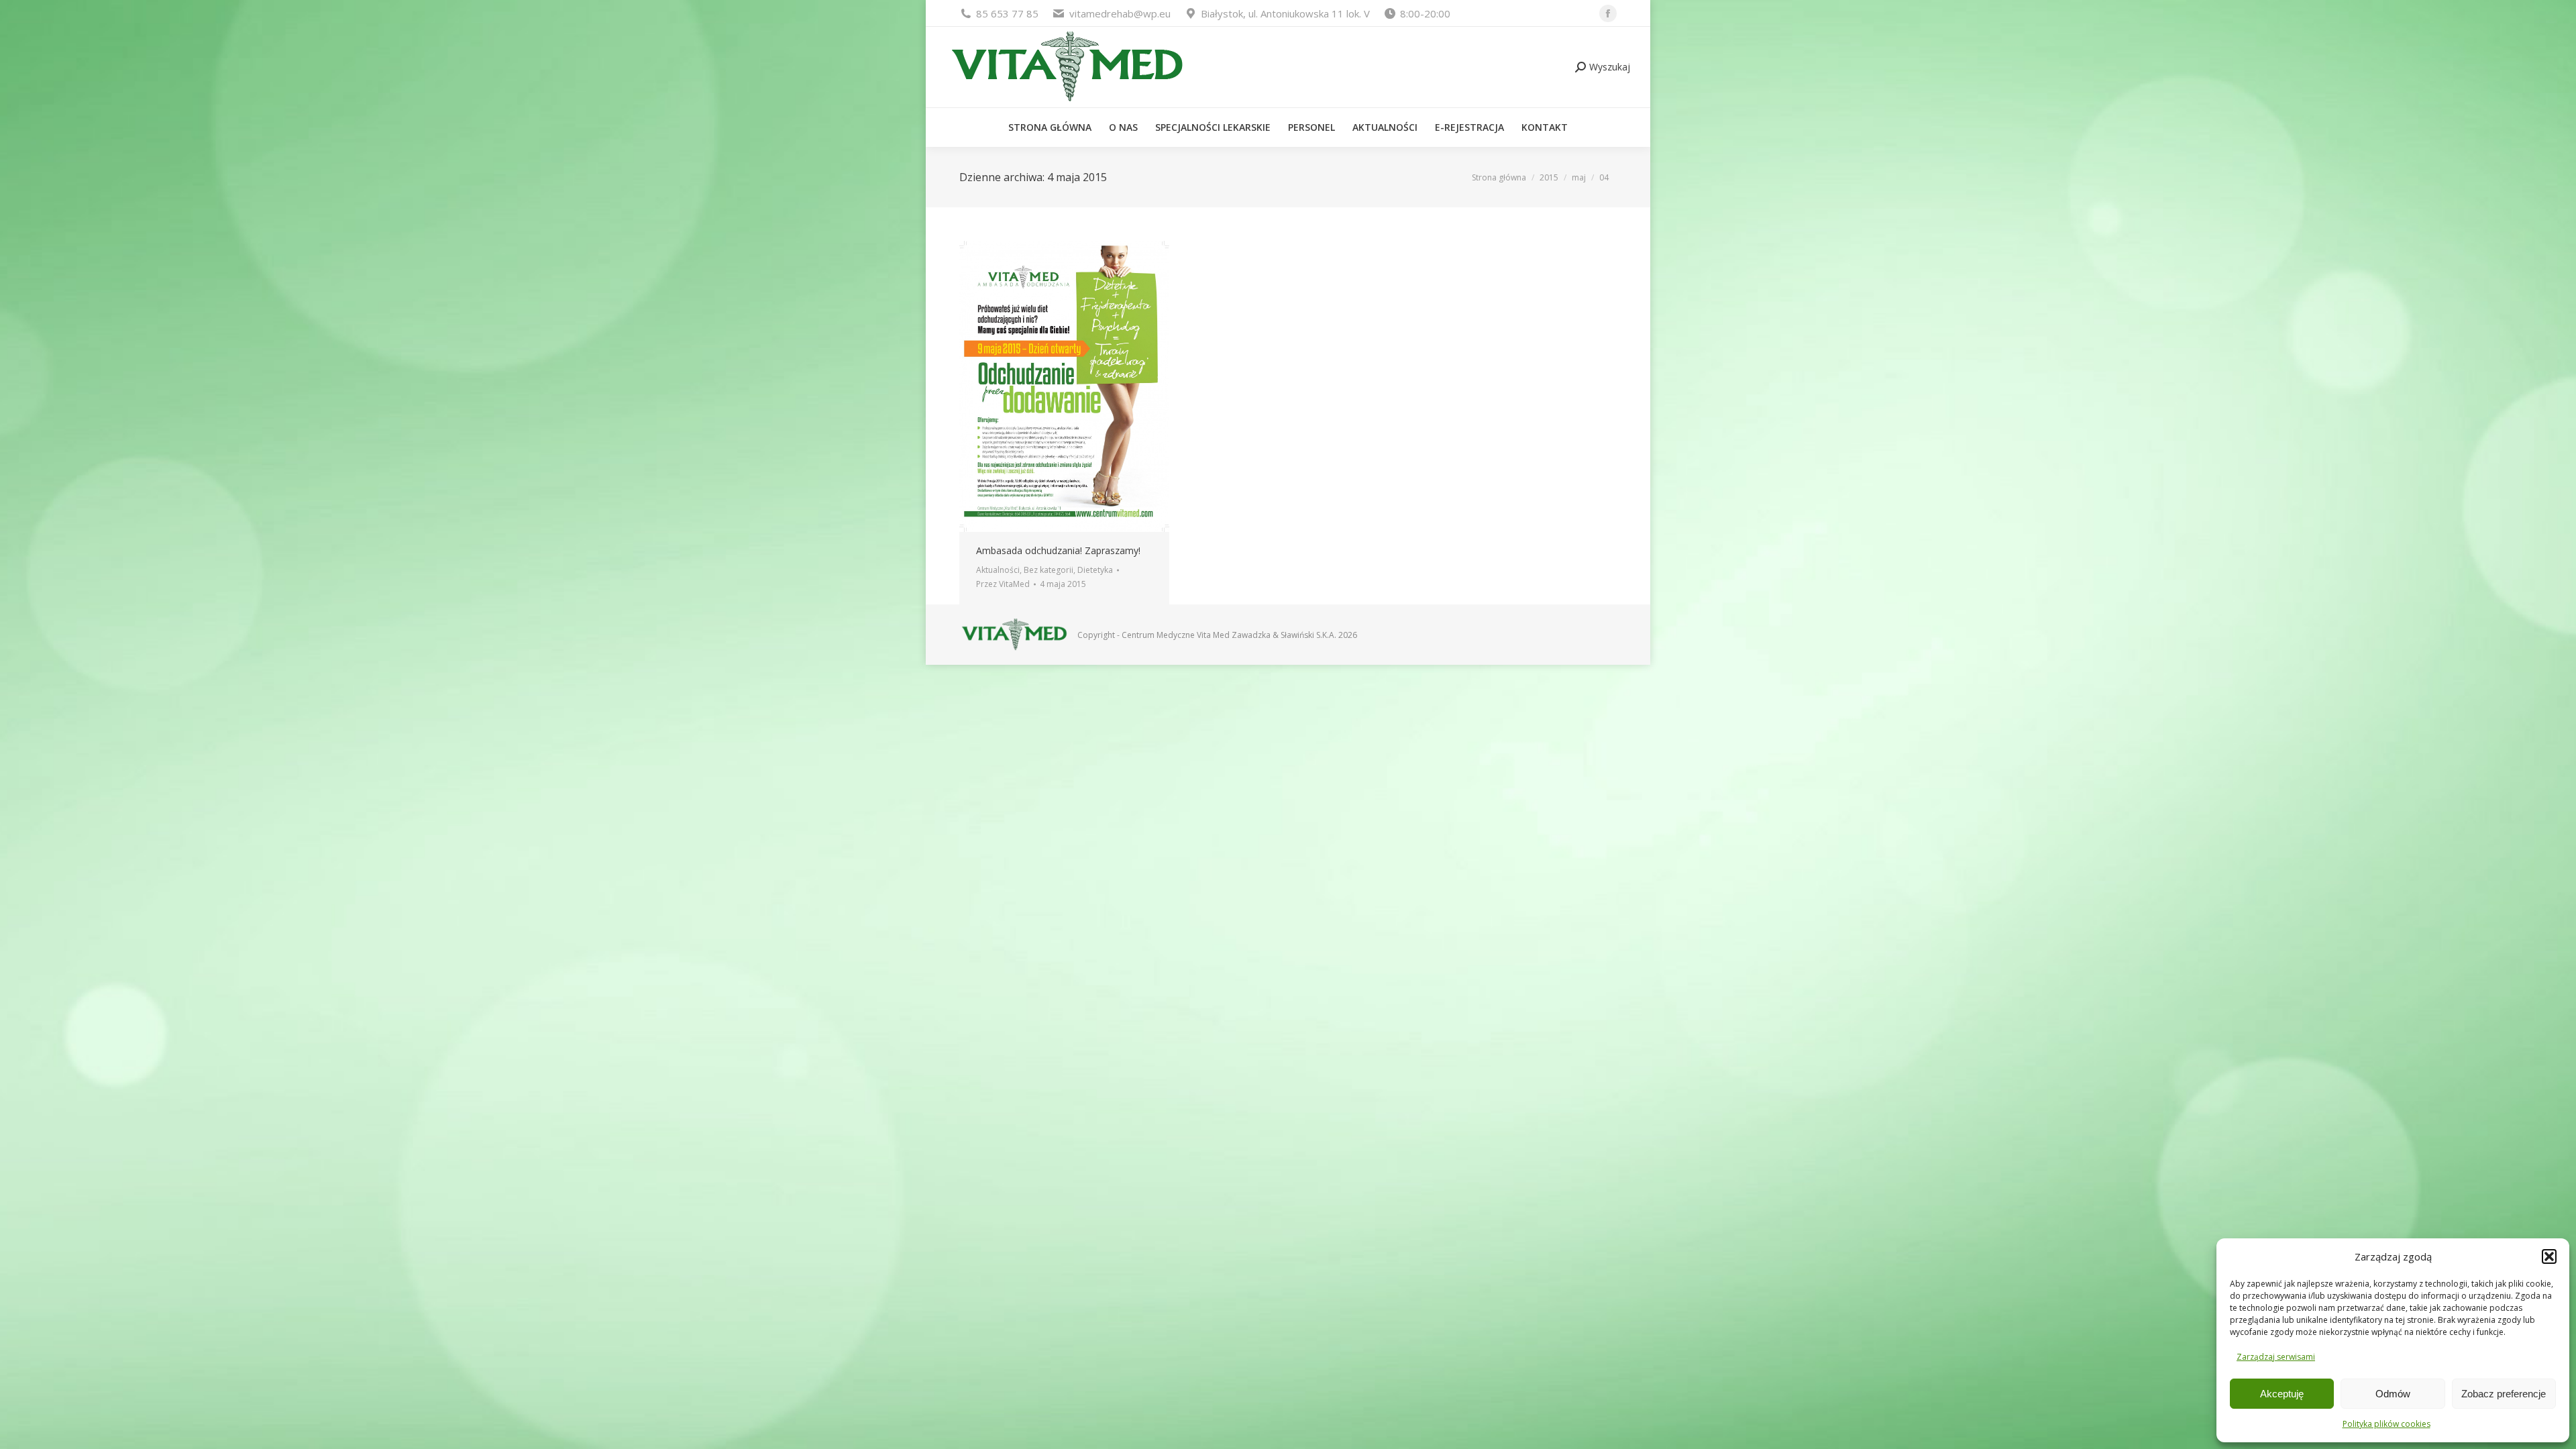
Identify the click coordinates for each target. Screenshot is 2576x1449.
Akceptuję (2282, 1394)
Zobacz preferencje (2504, 1394)
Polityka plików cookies (2386, 1424)
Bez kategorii (1049, 570)
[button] (2549, 1256)
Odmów (2393, 1394)
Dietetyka (1095, 570)
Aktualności (998, 570)
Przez (1003, 584)
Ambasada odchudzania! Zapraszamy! (1058, 550)
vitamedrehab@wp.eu (1120, 13)
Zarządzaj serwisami (2276, 1357)
